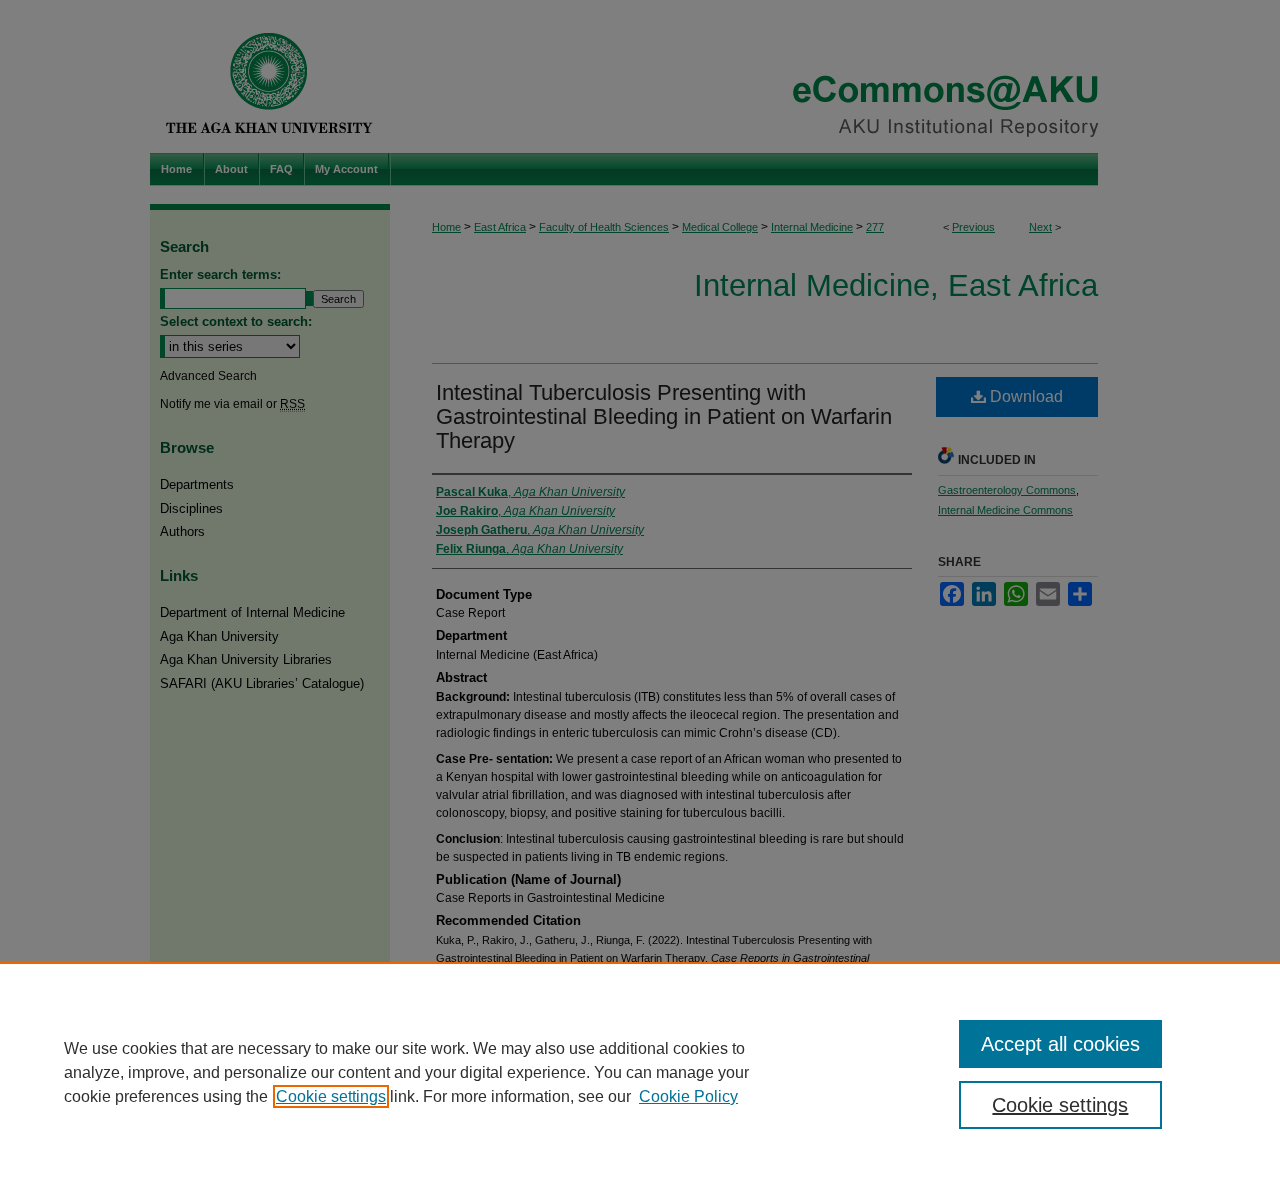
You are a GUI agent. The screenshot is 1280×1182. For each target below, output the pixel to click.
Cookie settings (331, 1096)
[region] (640, 1072)
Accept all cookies (1060, 1044)
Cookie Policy (688, 1096)
